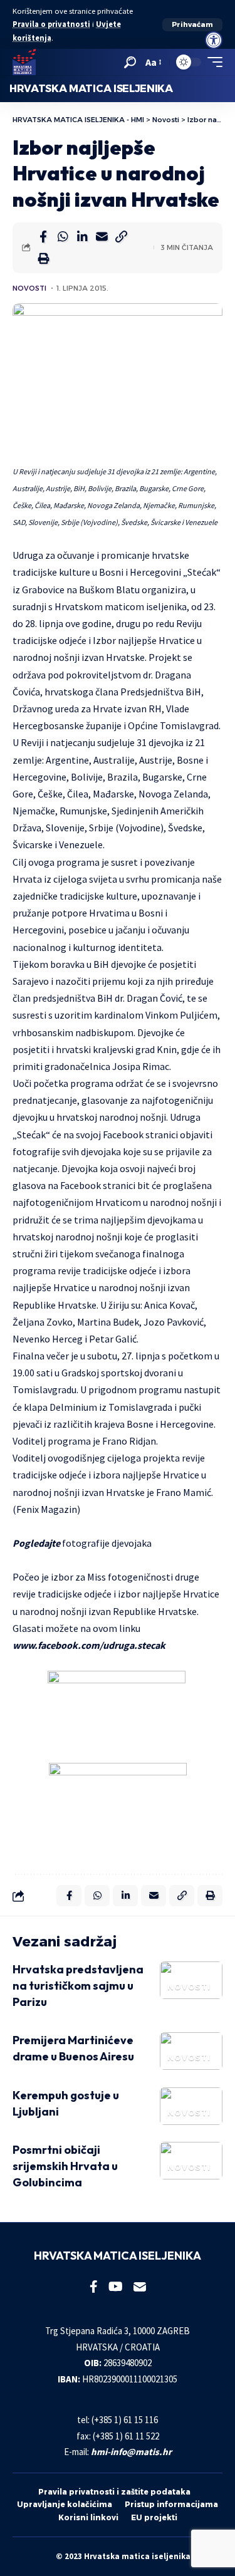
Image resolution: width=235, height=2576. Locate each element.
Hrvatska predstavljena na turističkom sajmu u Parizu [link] (78, 1986)
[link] (214, 40)
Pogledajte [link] (36, 1543)
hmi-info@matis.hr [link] (131, 2452)
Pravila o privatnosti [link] (51, 24)
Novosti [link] (29, 288)
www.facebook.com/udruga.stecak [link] (89, 1645)
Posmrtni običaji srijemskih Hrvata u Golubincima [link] (65, 2166)
